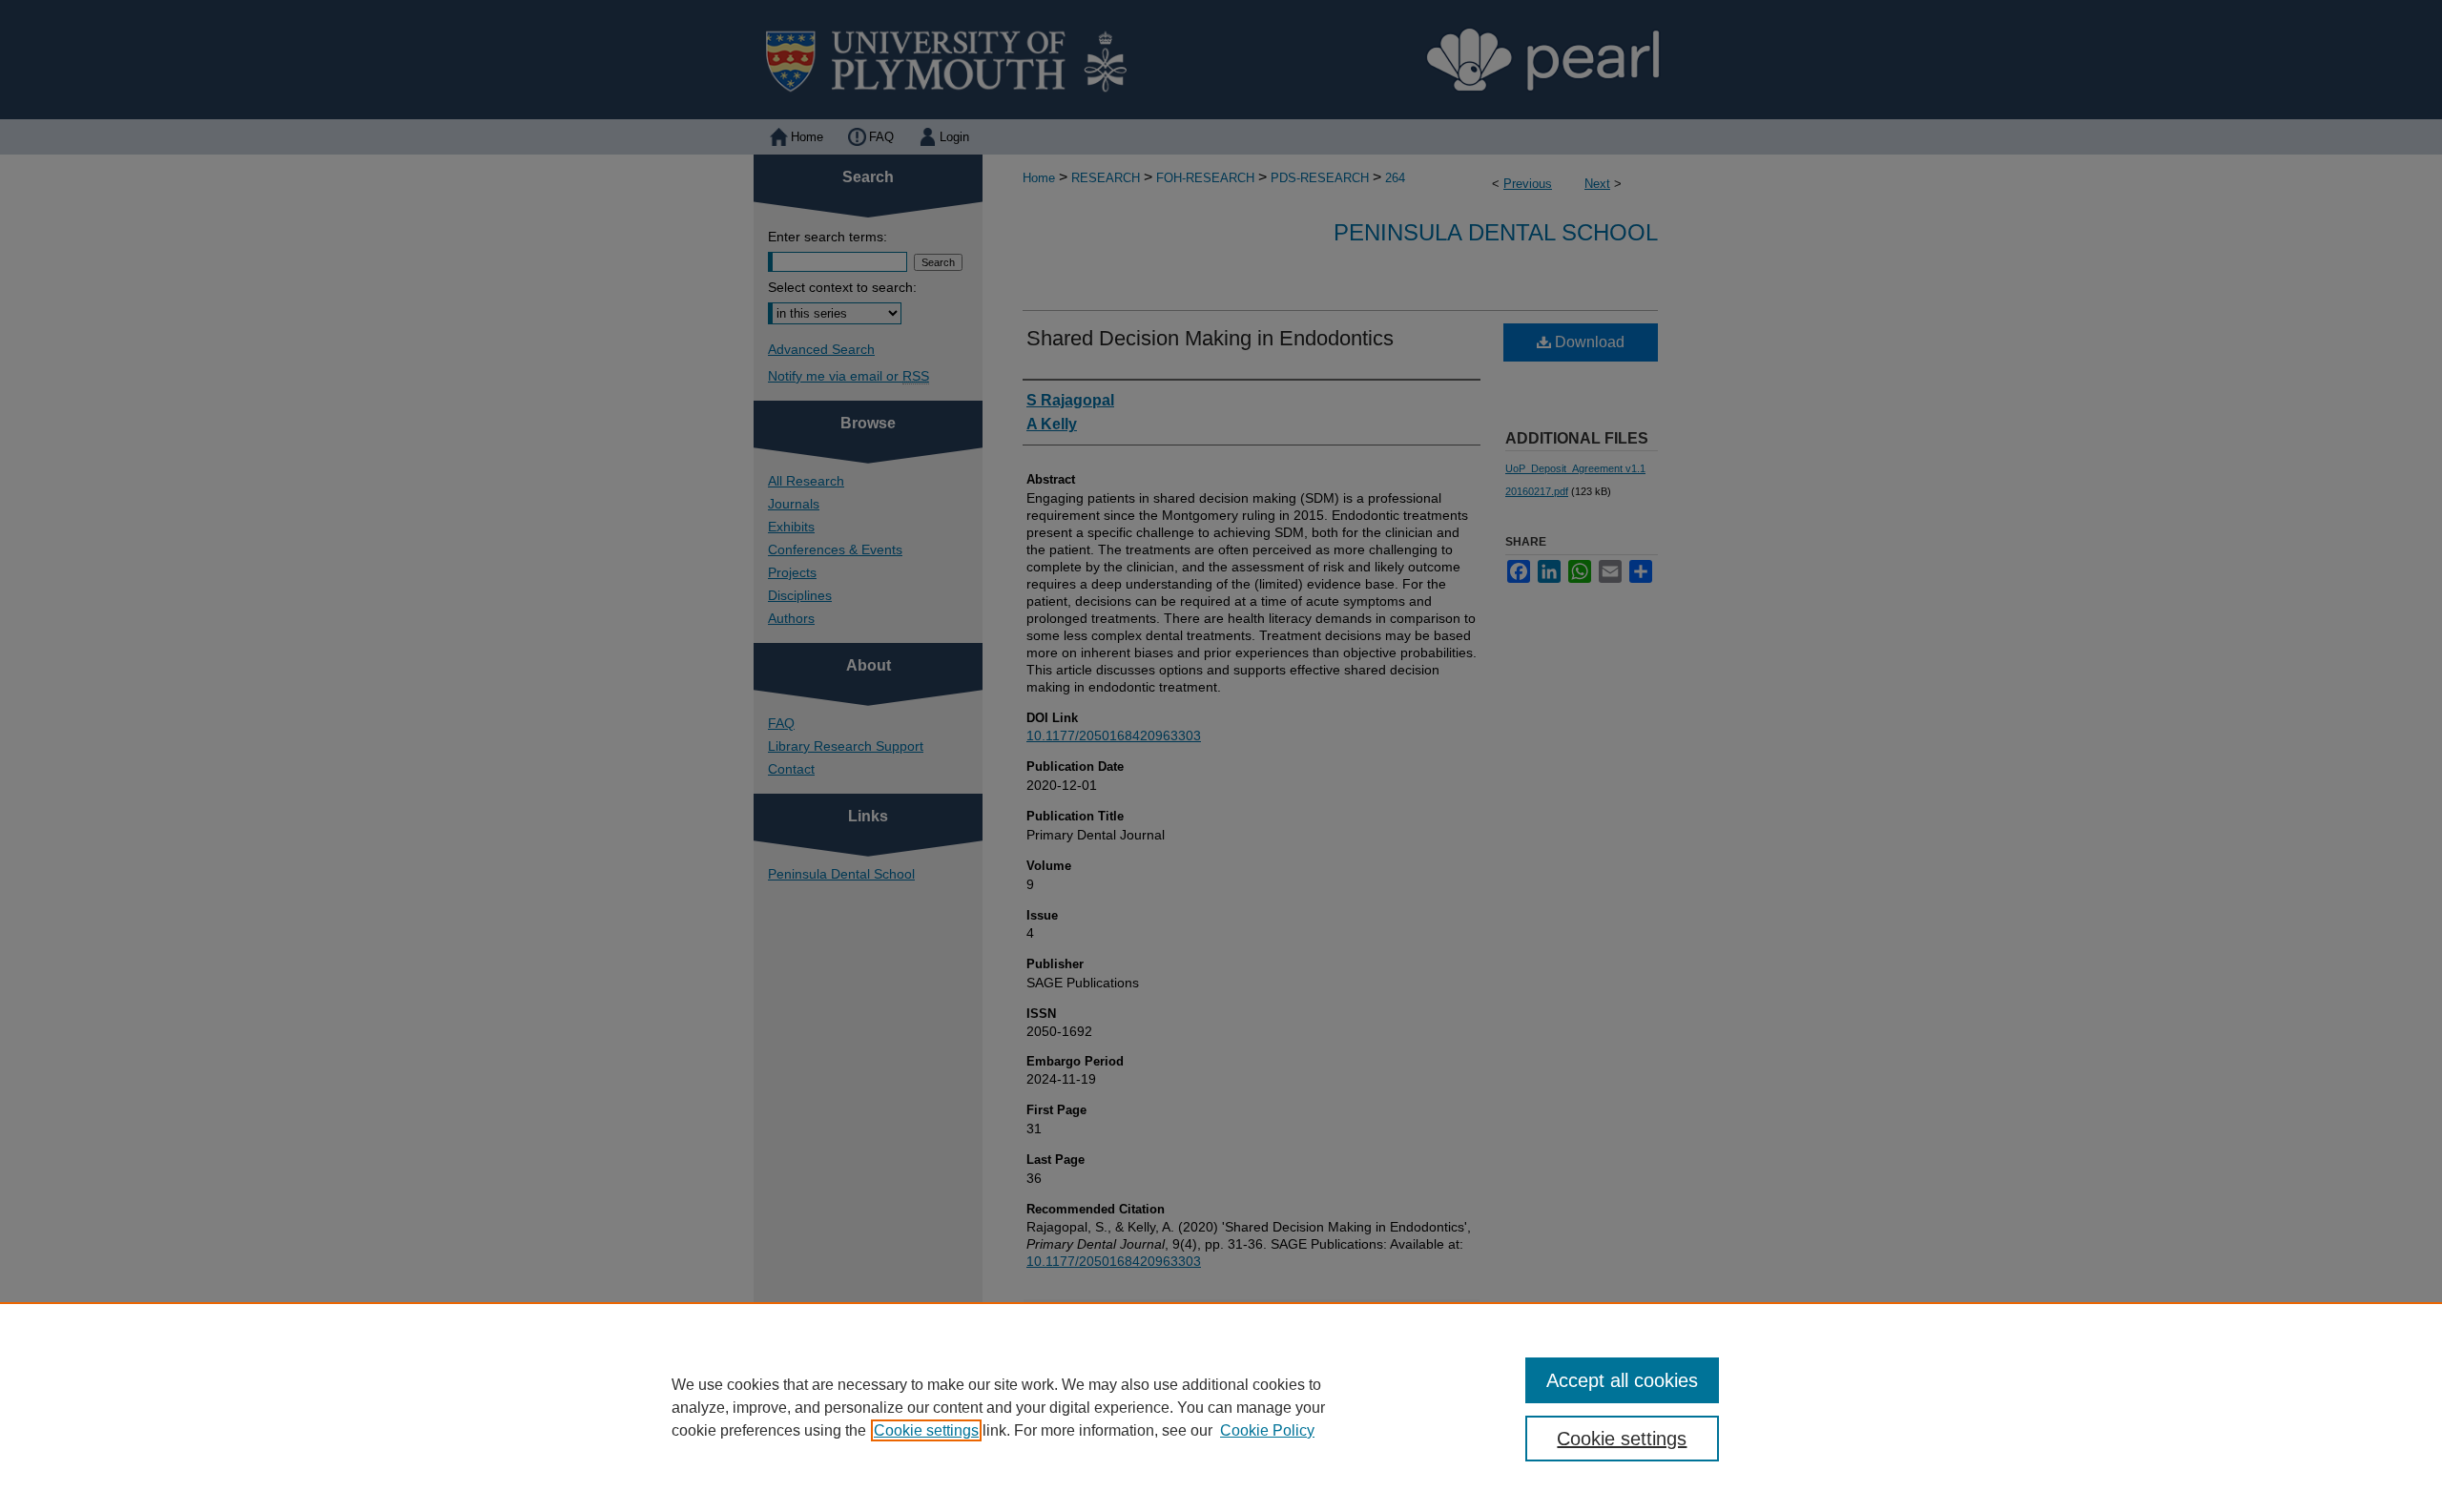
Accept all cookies (1622, 1380)
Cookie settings (926, 1430)
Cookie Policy (1267, 1430)
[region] (1221, 1407)
